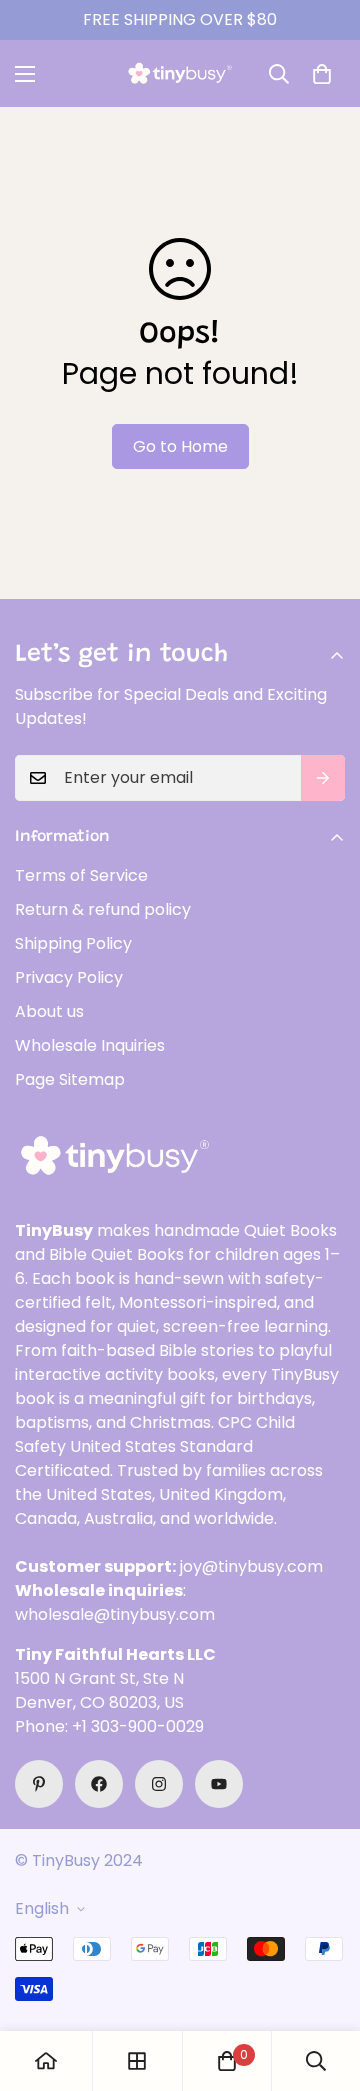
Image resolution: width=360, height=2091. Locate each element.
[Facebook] (99, 1784)
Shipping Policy (73, 943)
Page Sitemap (70, 1079)
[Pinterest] (39, 1784)
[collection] (137, 2061)
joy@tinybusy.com (251, 1566)
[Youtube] (219, 1784)
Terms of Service (81, 875)
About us (49, 1011)
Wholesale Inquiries (90, 1045)
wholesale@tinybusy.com (115, 1614)
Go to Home (180, 446)
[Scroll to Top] (324, 1985)
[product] (46, 2061)
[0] (322, 74)
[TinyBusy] (180, 73)
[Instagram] (159, 1784)
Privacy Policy (69, 977)
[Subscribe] (323, 778)
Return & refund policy (103, 909)
